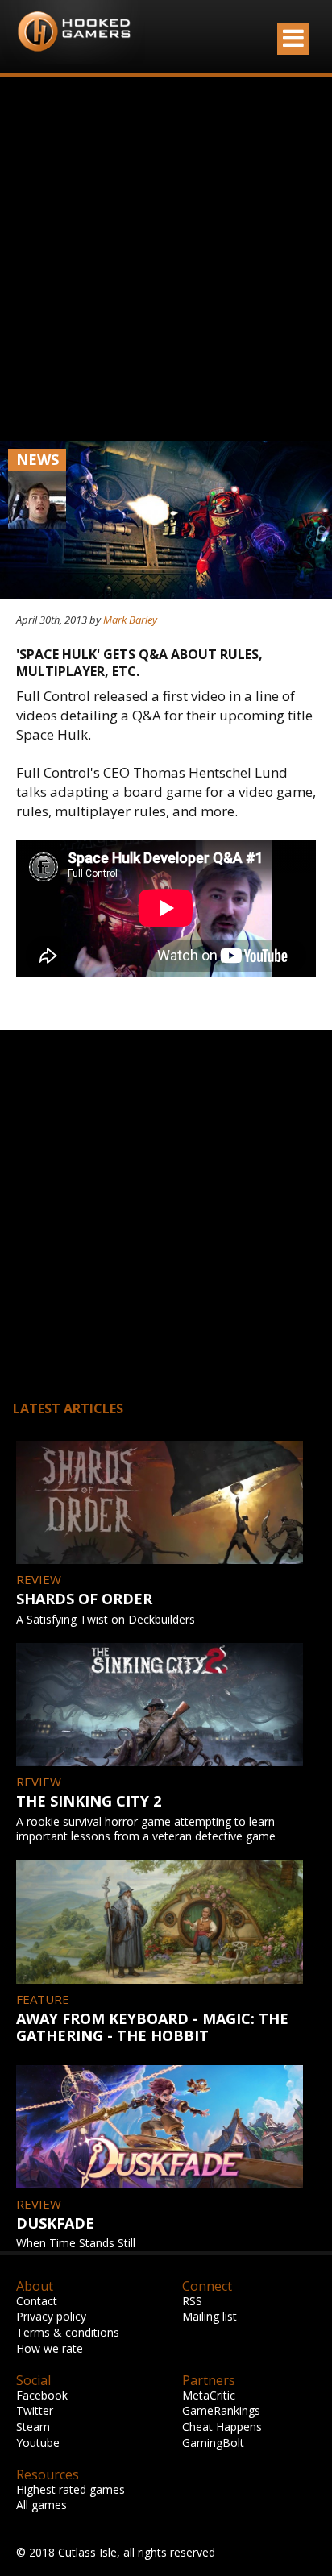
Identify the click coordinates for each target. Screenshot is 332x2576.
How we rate (50, 2348)
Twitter (35, 2410)
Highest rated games (71, 2489)
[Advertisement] (166, 259)
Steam (33, 2427)
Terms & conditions (68, 2332)
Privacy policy (51, 2316)
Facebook (42, 2395)
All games (41, 2505)
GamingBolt (213, 2443)
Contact (37, 2301)
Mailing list (210, 2316)
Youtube (38, 2443)
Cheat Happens (222, 2427)
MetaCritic (209, 2395)
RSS (192, 2301)
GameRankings (221, 2410)
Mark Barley (130, 620)
